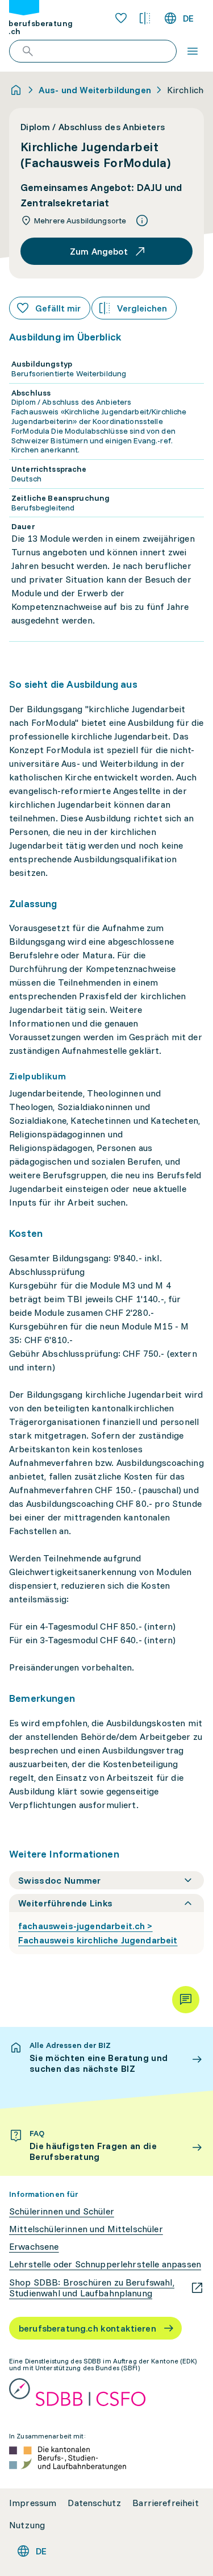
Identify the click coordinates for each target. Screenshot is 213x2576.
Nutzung (27, 2525)
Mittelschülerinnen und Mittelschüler (86, 2229)
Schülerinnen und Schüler (62, 2211)
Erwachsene (34, 2247)
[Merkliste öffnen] (121, 18)
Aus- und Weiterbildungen (95, 90)
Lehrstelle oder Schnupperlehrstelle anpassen (105, 2264)
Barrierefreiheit (166, 2503)
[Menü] (193, 51)
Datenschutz (94, 2503)
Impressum (33, 2503)
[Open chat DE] (186, 2000)
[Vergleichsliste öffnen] (145, 18)
